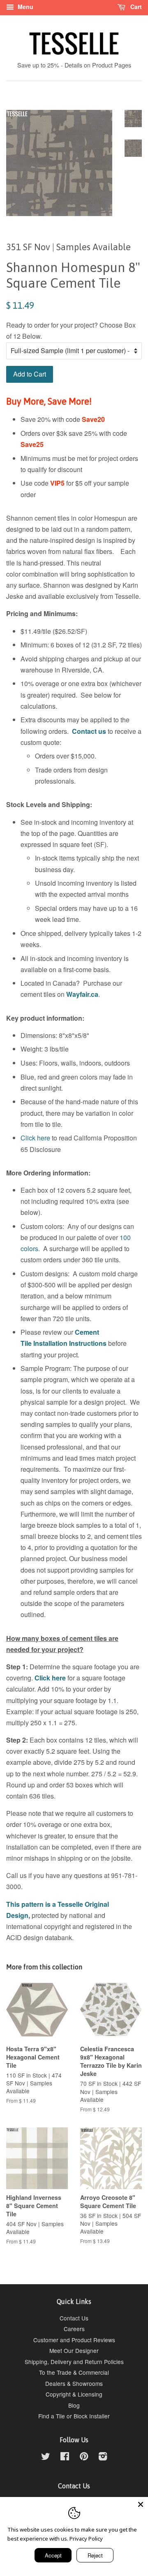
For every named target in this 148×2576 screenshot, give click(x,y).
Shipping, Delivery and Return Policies (74, 2362)
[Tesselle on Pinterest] (84, 2457)
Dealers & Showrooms (74, 2383)
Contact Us (74, 2318)
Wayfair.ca (82, 994)
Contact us (89, 731)
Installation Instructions (69, 1343)
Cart (135, 7)
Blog (74, 2405)
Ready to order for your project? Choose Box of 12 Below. (71, 330)
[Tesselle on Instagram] (103, 2457)
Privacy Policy (86, 2539)
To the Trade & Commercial (74, 2372)
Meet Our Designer (74, 2350)
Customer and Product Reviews (74, 2340)
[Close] (141, 2504)
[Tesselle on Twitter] (46, 2457)
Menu (25, 7)
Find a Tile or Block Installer (74, 2416)
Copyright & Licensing (74, 2394)
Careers (74, 2329)
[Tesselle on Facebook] (65, 2457)
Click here (35, 1138)
